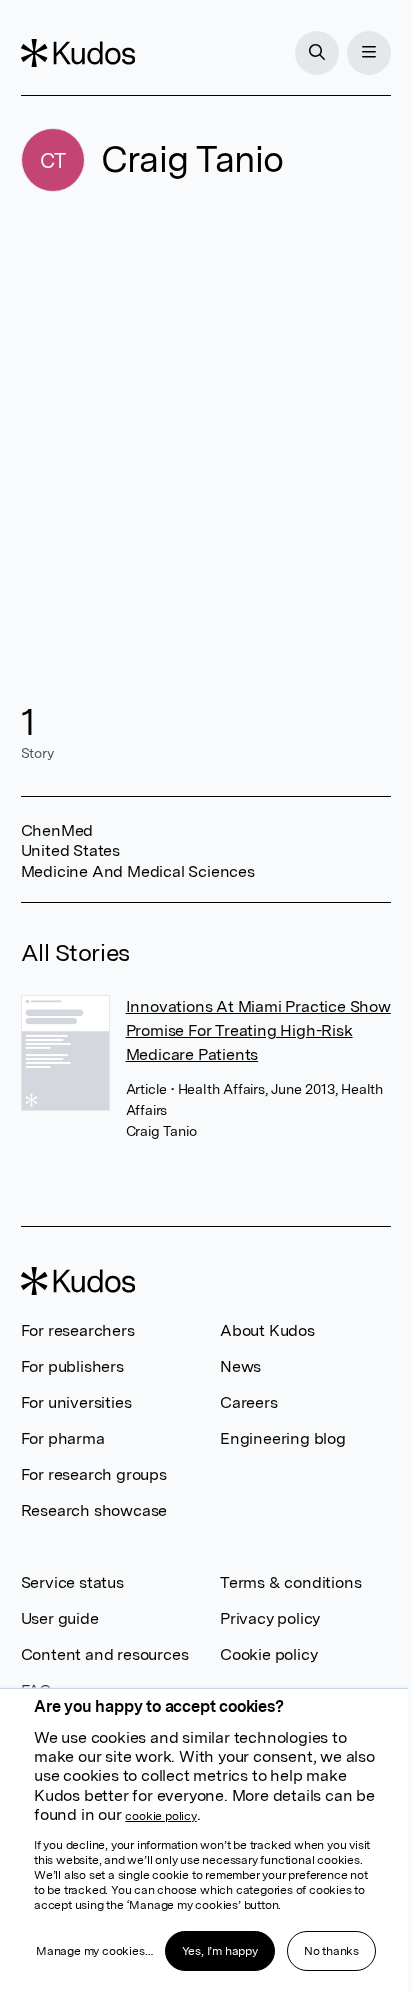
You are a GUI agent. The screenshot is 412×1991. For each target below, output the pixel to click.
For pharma (63, 1438)
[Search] (317, 53)
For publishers (72, 1366)
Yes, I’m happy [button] (220, 1951)
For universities (76, 1402)
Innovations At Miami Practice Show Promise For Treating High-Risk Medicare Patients (258, 1030)
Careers (249, 1402)
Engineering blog (283, 1438)
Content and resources (105, 1654)
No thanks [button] (331, 1951)
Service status (72, 1582)
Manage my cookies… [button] (94, 1951)
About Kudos (267, 1330)
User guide (60, 1618)
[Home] (78, 53)
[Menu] (369, 53)
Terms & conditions (290, 1582)
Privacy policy (270, 1618)
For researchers (78, 1330)
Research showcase (94, 1510)
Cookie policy (268, 1654)
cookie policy (160, 1816)
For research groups (94, 1474)
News (240, 1366)
